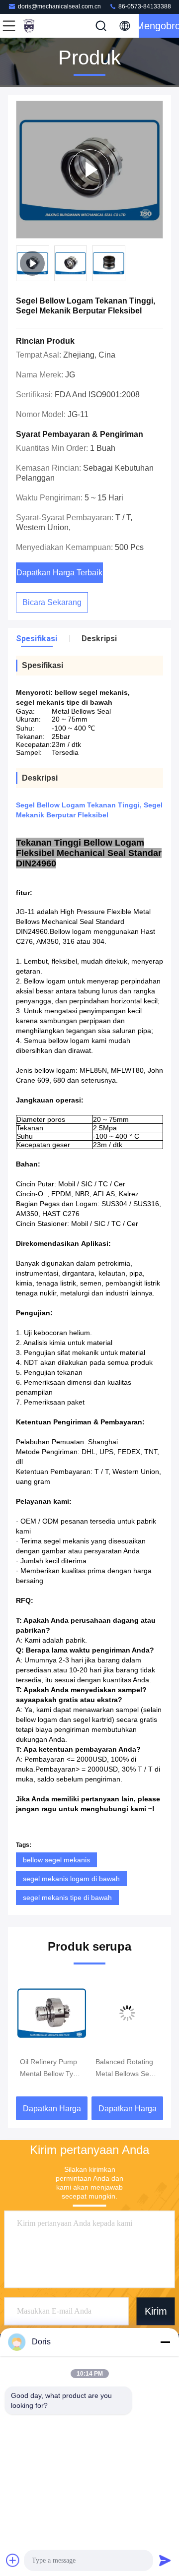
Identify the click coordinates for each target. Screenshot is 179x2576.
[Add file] (13, 2560)
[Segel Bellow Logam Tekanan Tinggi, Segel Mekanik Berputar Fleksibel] (89, 170)
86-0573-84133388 (144, 6)
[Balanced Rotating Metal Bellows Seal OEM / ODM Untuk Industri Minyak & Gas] (127, 2013)
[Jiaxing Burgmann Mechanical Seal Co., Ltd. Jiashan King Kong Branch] (42, 26)
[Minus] (165, 2342)
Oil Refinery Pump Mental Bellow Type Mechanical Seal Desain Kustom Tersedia (50, 2069)
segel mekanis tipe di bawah (67, 1898)
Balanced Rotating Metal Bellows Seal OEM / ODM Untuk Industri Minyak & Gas (125, 2069)
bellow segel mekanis (56, 1860)
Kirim (156, 2311)
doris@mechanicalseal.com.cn (59, 6)
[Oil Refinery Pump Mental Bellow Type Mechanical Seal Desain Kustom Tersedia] (52, 2013)
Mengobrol (159, 26)
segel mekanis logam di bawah (71, 1879)
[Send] (165, 2560)
